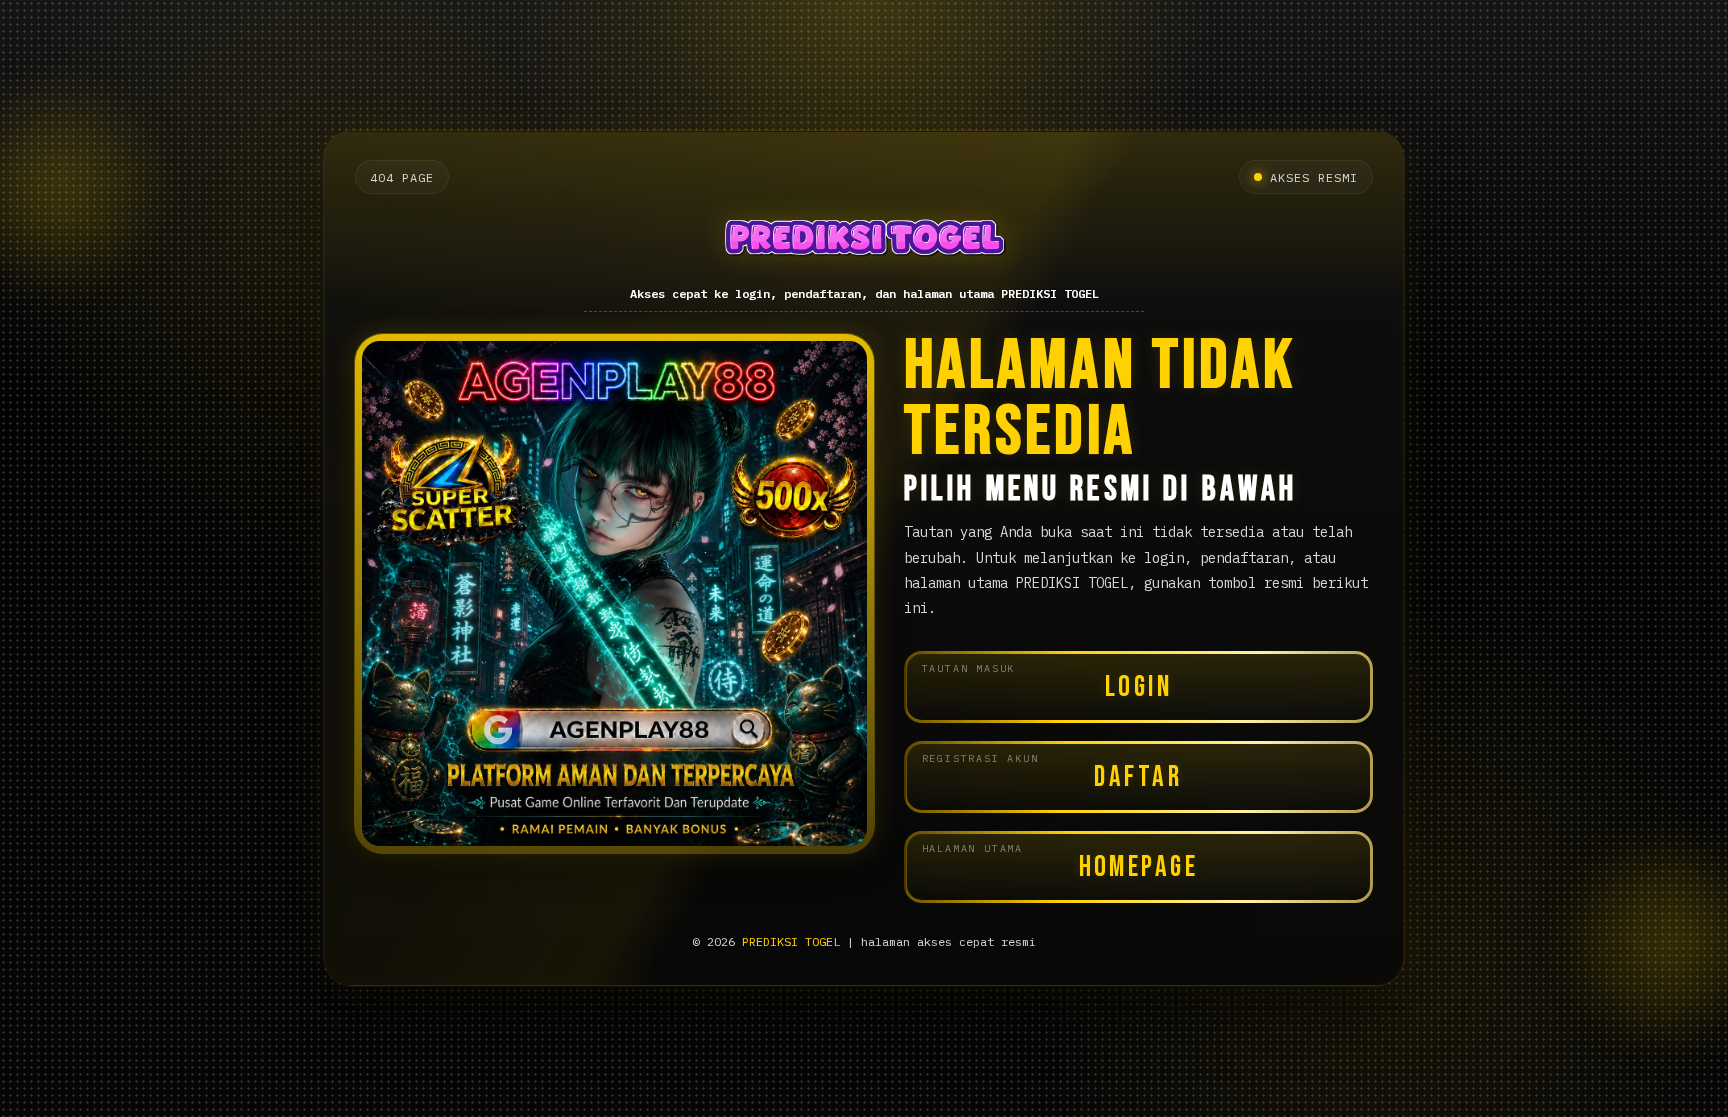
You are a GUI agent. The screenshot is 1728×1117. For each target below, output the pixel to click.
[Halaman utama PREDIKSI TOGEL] (864, 241)
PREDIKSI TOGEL (791, 941)
